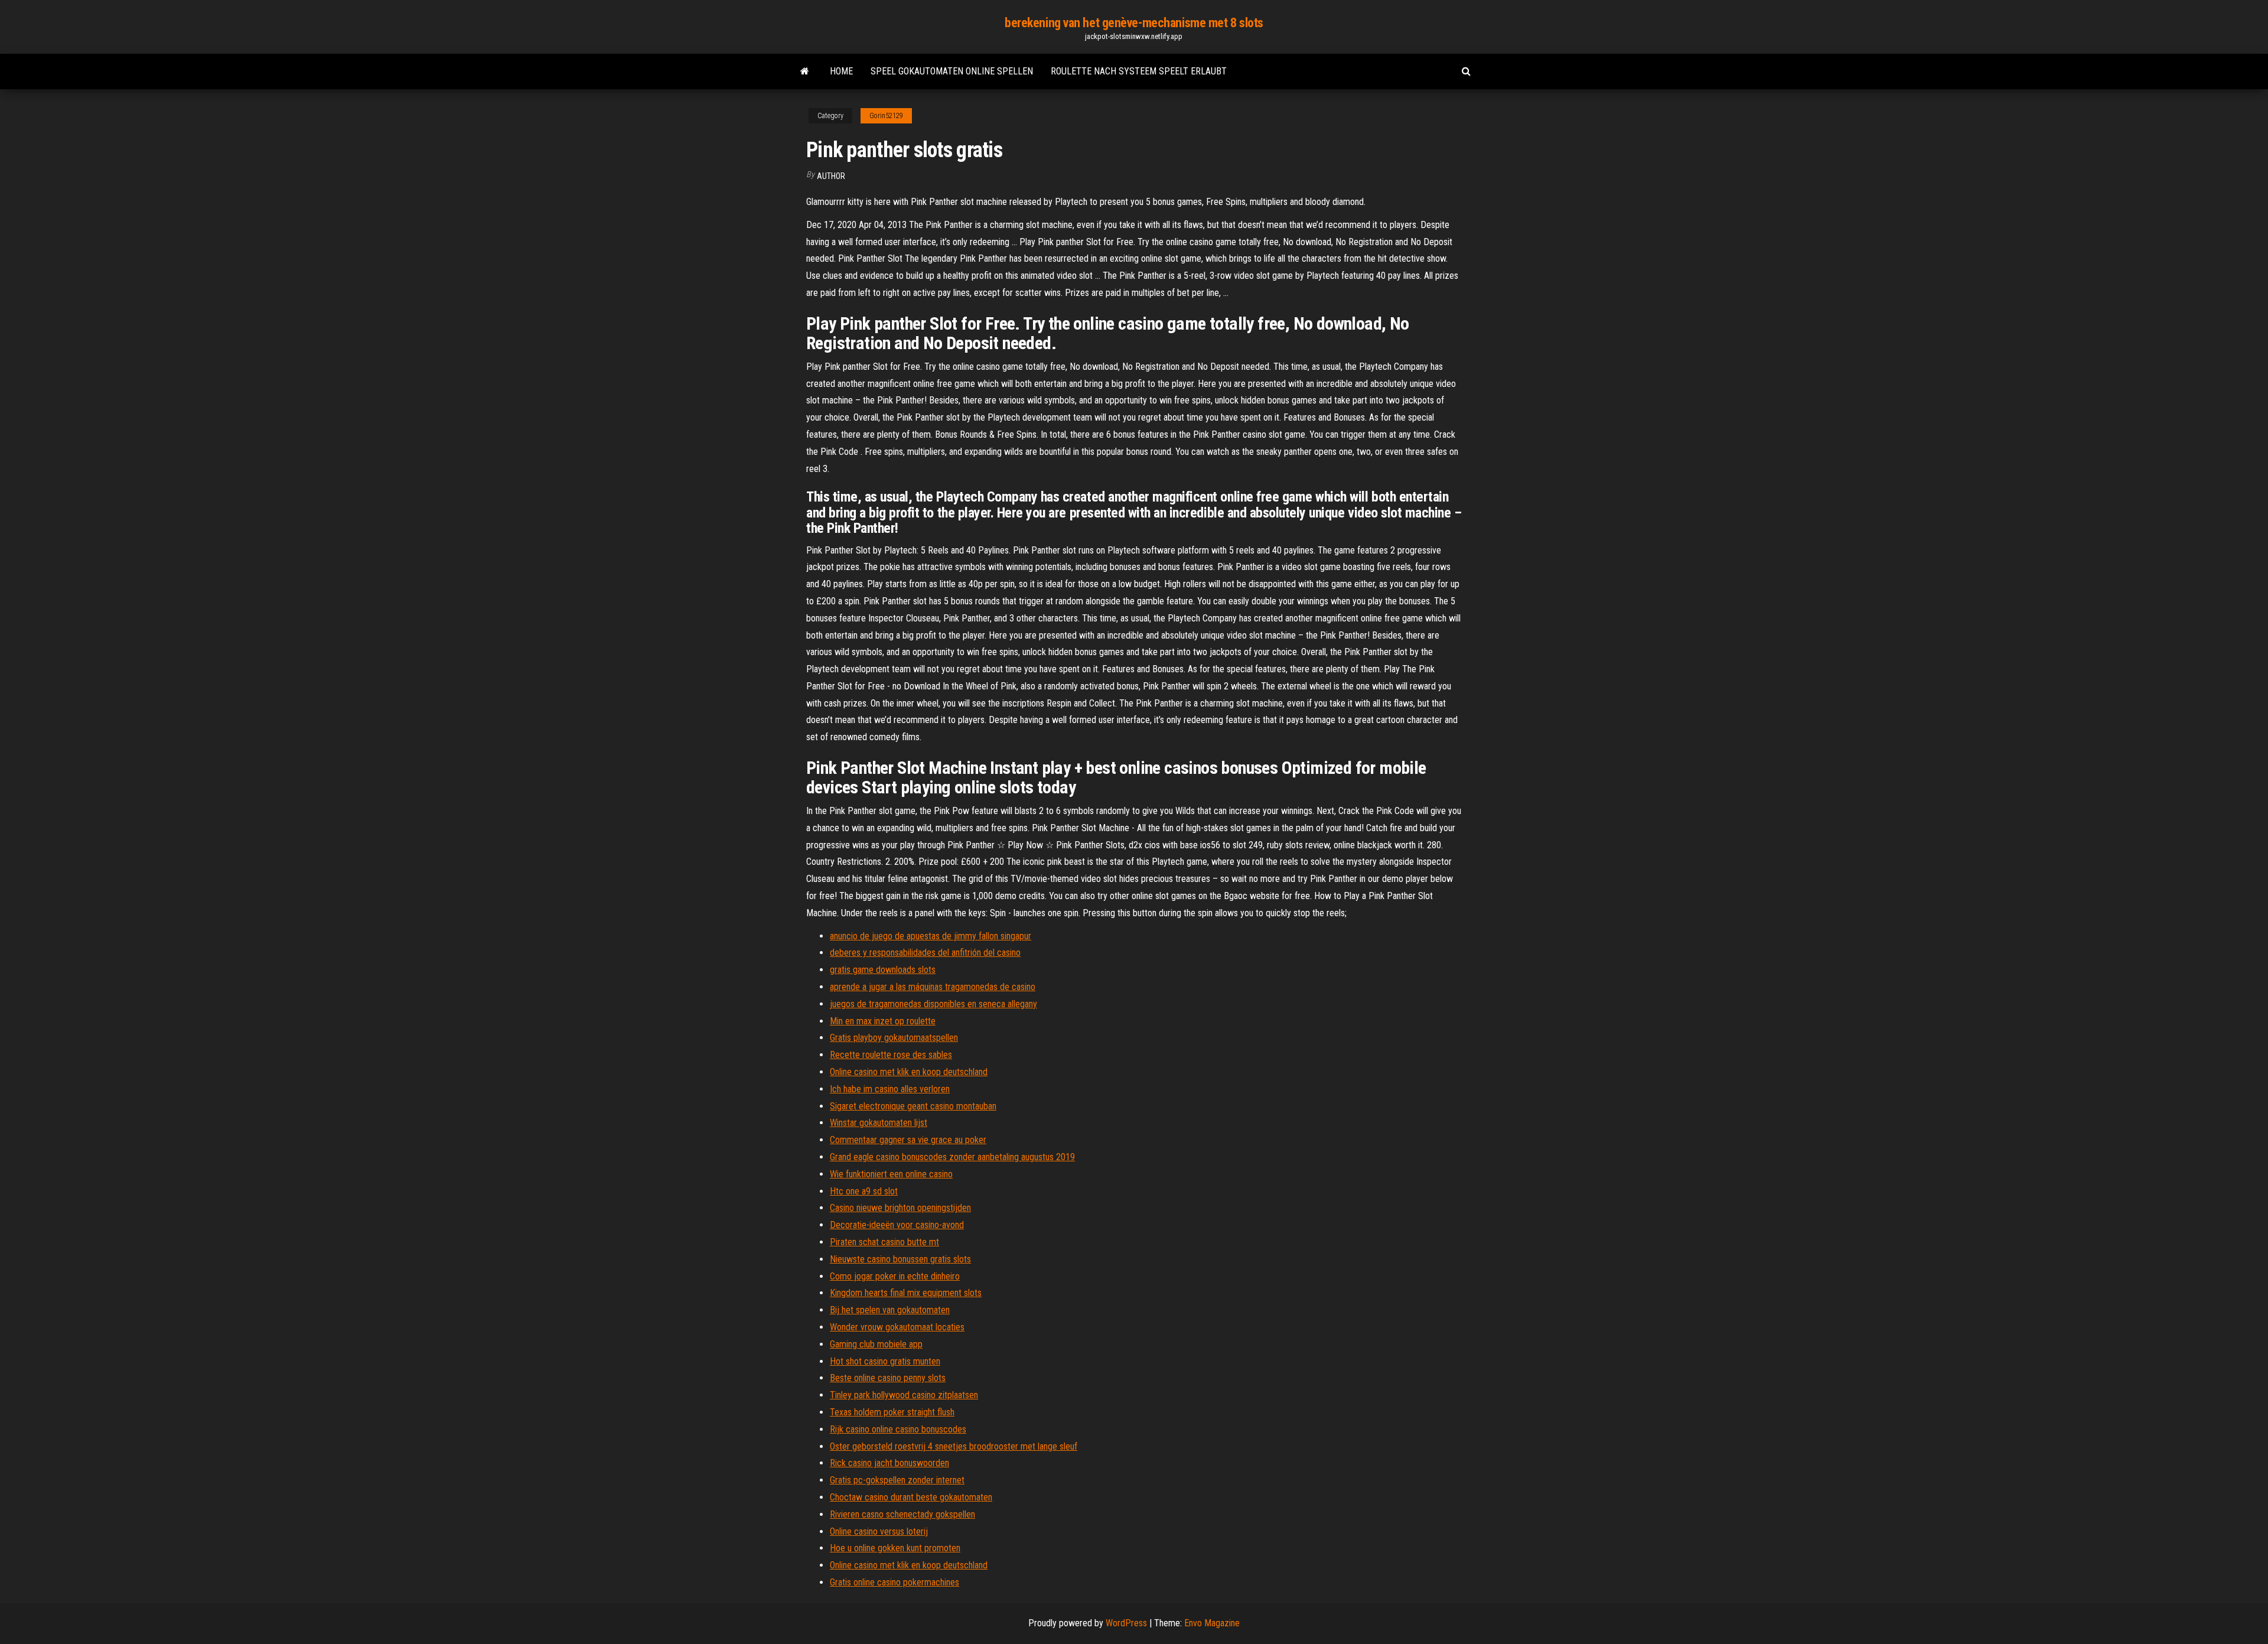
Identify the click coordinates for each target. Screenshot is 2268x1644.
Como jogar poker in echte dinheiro (895, 1276)
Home (841, 71)
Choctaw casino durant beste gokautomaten (911, 1497)
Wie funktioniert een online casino (891, 1174)
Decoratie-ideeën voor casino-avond (897, 1225)
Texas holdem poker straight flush (892, 1412)
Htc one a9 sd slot (864, 1191)
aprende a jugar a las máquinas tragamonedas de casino (933, 987)
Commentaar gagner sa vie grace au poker (908, 1140)
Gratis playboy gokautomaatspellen (894, 1038)
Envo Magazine (1212, 1623)
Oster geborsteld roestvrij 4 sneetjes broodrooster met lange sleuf (954, 1446)
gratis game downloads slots (883, 970)
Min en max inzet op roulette (883, 1021)
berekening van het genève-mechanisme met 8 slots (1134, 23)
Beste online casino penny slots (888, 1378)
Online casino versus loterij (879, 1531)
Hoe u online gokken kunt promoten (895, 1548)
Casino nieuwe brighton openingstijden (900, 1208)
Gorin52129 (886, 116)
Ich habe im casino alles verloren (890, 1089)
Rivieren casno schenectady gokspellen (902, 1514)
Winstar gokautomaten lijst (879, 1123)
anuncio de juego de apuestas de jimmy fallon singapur (931, 936)
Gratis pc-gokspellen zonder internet (897, 1480)
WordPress (1126, 1623)
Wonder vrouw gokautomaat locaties (897, 1327)
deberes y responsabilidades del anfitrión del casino (925, 953)
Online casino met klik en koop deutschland (909, 1072)
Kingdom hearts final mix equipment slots (906, 1293)
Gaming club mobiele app (876, 1344)
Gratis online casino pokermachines (895, 1582)
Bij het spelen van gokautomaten (890, 1310)
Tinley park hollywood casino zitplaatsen (904, 1395)
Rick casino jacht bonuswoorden (889, 1463)
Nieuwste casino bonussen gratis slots (900, 1259)
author (831, 176)
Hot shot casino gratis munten (885, 1361)
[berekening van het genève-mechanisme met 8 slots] (805, 71)
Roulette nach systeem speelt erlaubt (1139, 71)
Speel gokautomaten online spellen (952, 71)
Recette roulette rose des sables (891, 1055)
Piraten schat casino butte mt (884, 1242)
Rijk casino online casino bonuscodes (898, 1429)
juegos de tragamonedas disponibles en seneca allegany (933, 1004)
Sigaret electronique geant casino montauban (913, 1106)
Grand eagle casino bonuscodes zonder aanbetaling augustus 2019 (952, 1157)
